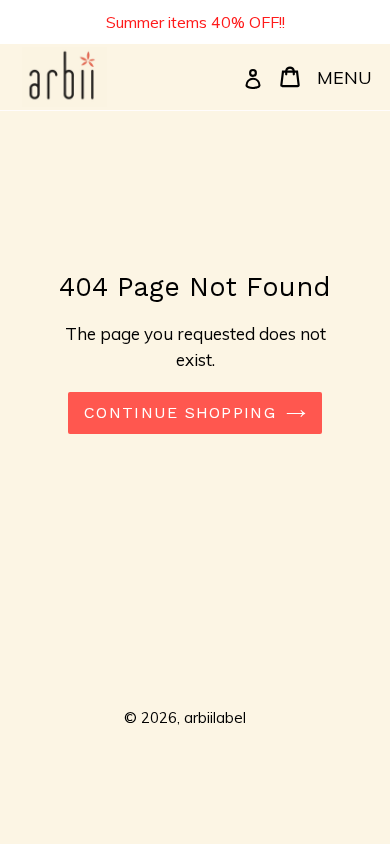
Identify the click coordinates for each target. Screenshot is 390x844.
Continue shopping (180, 412)
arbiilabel (215, 717)
